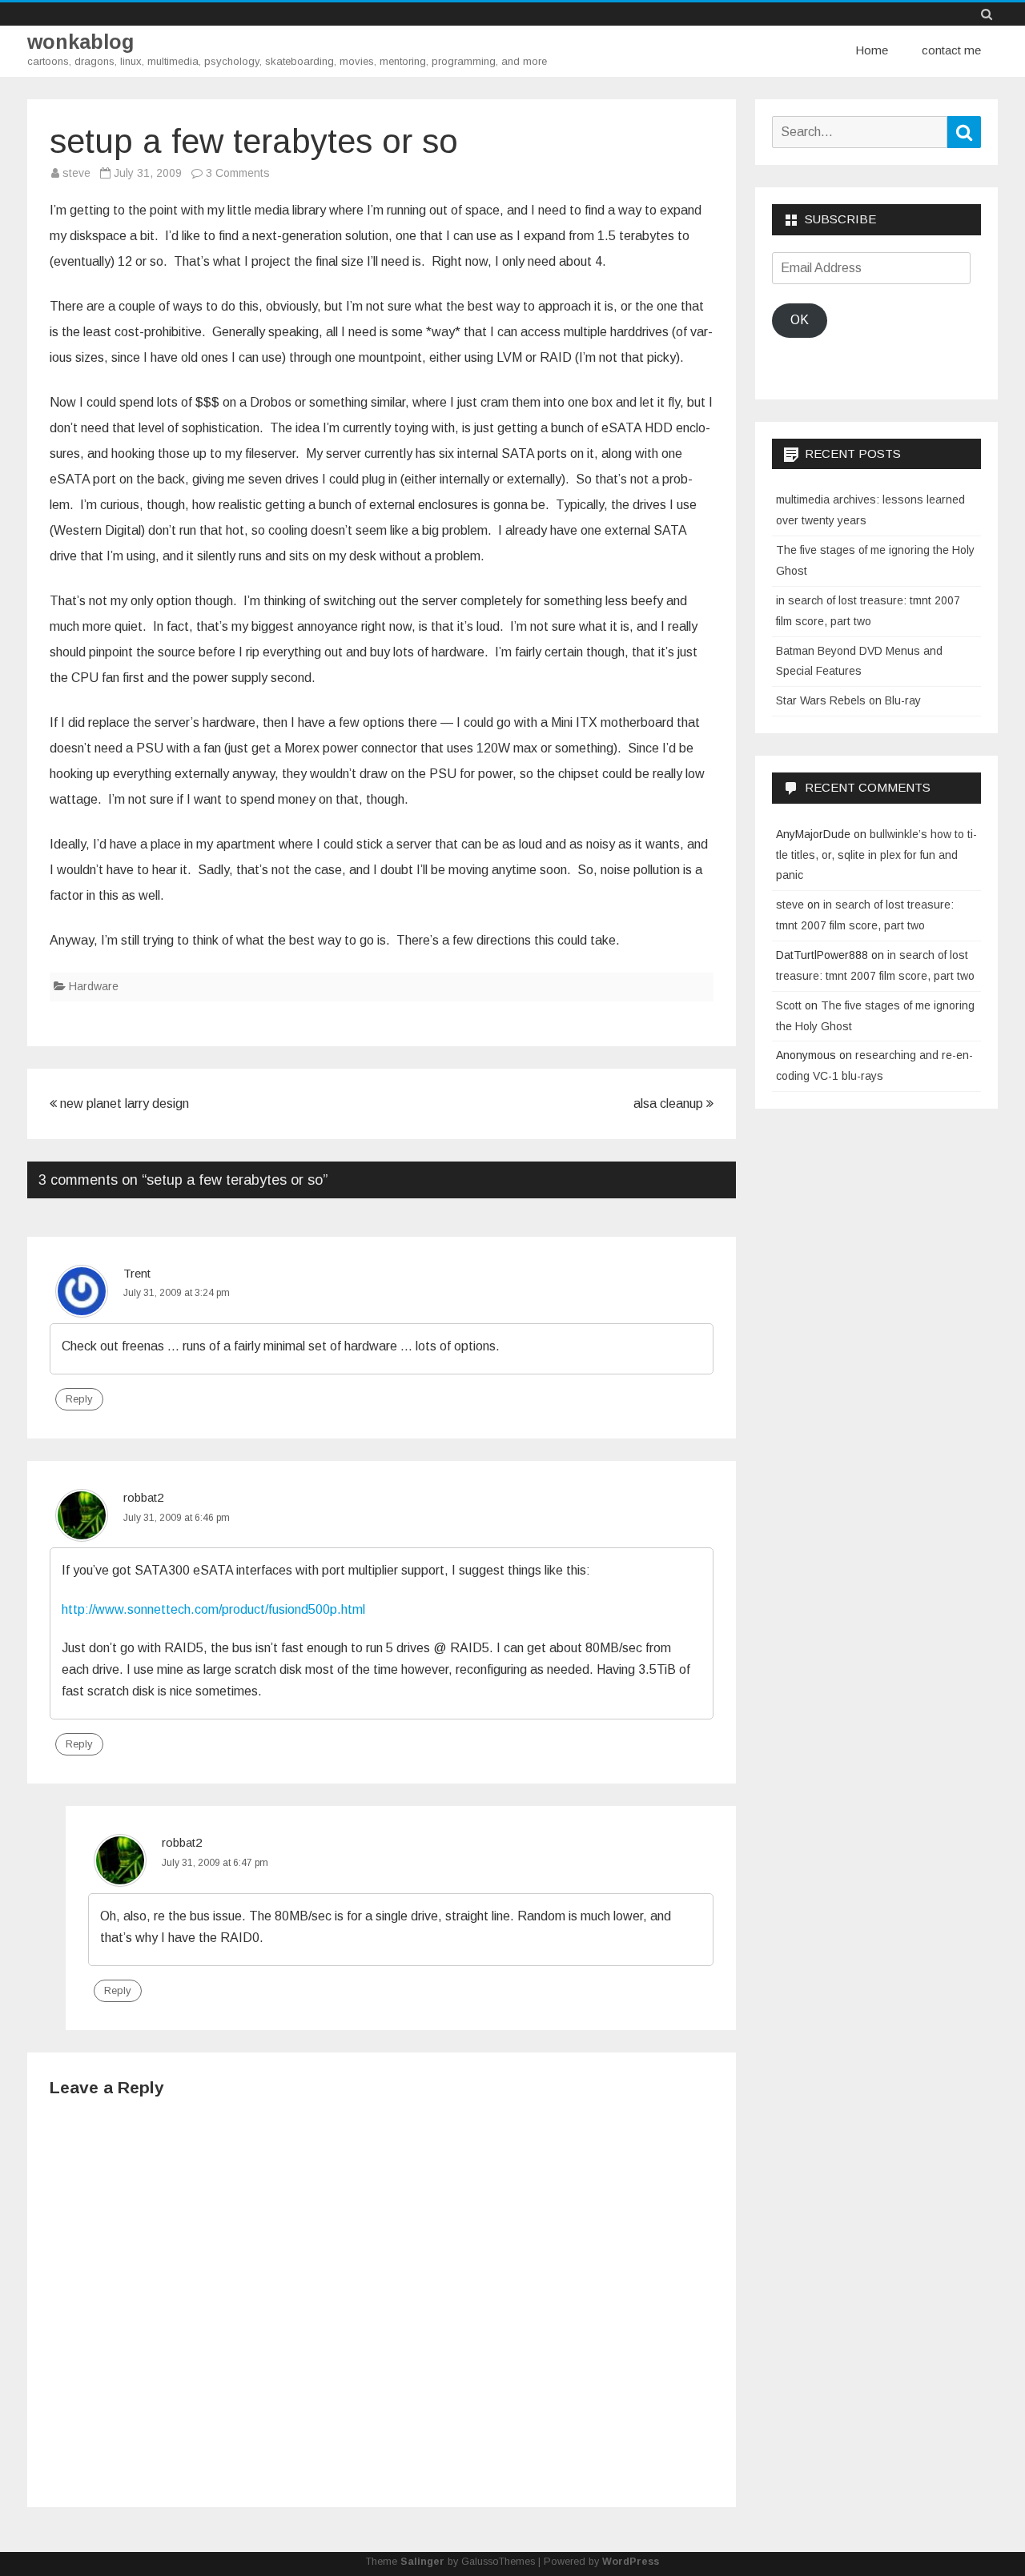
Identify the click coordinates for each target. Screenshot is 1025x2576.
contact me (951, 50)
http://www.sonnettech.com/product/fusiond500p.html (213, 1609)
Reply (79, 1399)
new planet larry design (123, 1103)
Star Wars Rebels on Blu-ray (848, 700)
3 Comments (238, 173)
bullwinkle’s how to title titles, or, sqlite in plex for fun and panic (876, 855)
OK (800, 320)
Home (872, 50)
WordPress (631, 2562)
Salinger (422, 2562)
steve (76, 173)
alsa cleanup (670, 1103)
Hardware (94, 986)
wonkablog (80, 42)
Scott (789, 1005)
